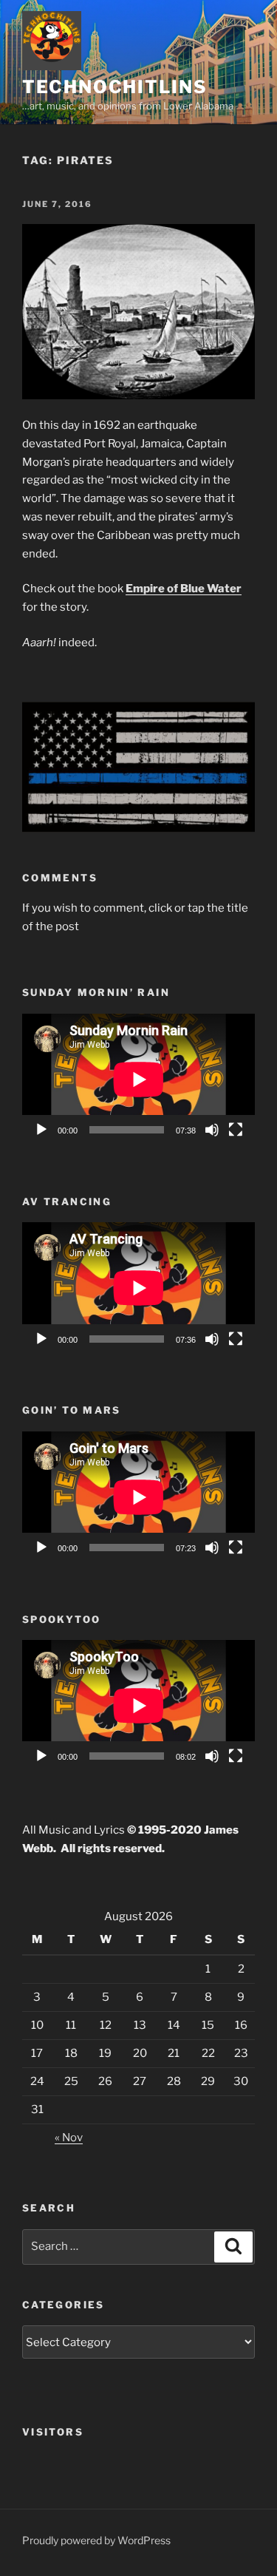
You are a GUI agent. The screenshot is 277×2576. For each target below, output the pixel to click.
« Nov (69, 2138)
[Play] (41, 1130)
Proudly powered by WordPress (96, 2540)
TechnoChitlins (115, 87)
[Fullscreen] (236, 1130)
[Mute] (212, 1130)
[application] (138, 1079)
